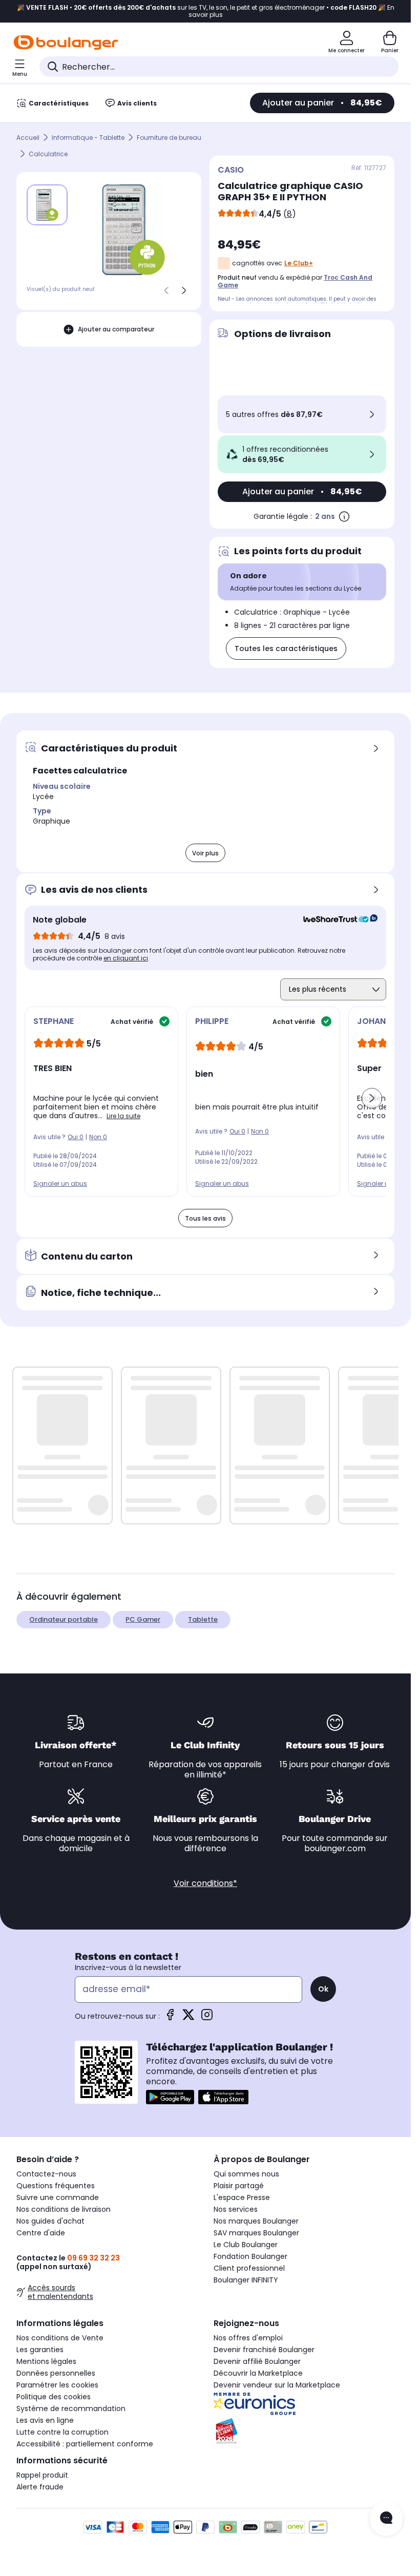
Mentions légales (46, 2361)
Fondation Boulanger (250, 2256)
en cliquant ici (126, 958)
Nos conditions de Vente (60, 2338)
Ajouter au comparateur (116, 329)
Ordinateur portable (64, 1619)
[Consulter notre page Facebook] (170, 2018)
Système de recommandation (71, 2409)
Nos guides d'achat (50, 2221)
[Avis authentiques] (335, 920)
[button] (372, 1098)
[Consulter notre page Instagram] (207, 2018)
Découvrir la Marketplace (258, 2373)
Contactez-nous (46, 2174)
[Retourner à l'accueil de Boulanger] (66, 43)
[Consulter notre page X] (188, 2018)
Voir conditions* (205, 1883)
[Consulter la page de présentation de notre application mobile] (170, 2097)
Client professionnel (249, 2268)
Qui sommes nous (246, 2174)
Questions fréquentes (56, 2186)
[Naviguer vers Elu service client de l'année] (304, 2431)
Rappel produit (42, 2475)
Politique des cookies (54, 2397)
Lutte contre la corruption (62, 2432)
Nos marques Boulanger (256, 2221)
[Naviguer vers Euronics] (304, 2404)
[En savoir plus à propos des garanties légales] (344, 516)
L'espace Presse (242, 2197)
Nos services (236, 2209)
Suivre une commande (58, 2197)
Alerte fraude (40, 2487)
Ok (323, 1989)
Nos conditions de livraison (64, 2209)
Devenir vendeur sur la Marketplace (277, 2385)
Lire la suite (123, 1116)
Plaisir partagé (239, 2186)
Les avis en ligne (45, 2420)
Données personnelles (56, 2373)
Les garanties (40, 2350)
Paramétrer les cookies (57, 2385)
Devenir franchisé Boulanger (264, 2350)
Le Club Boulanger (246, 2245)
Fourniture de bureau (169, 138)
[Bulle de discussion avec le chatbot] (386, 2519)
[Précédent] (166, 290)
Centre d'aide (41, 2233)
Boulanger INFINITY (246, 2280)
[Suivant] (184, 290)
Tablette (203, 1619)
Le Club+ (299, 263)
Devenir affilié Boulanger (257, 2361)
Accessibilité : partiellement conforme (85, 2444)
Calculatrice (48, 154)
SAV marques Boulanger (256, 2233)
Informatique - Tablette (88, 138)
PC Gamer (143, 1619)
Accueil (28, 138)
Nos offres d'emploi (248, 2338)
